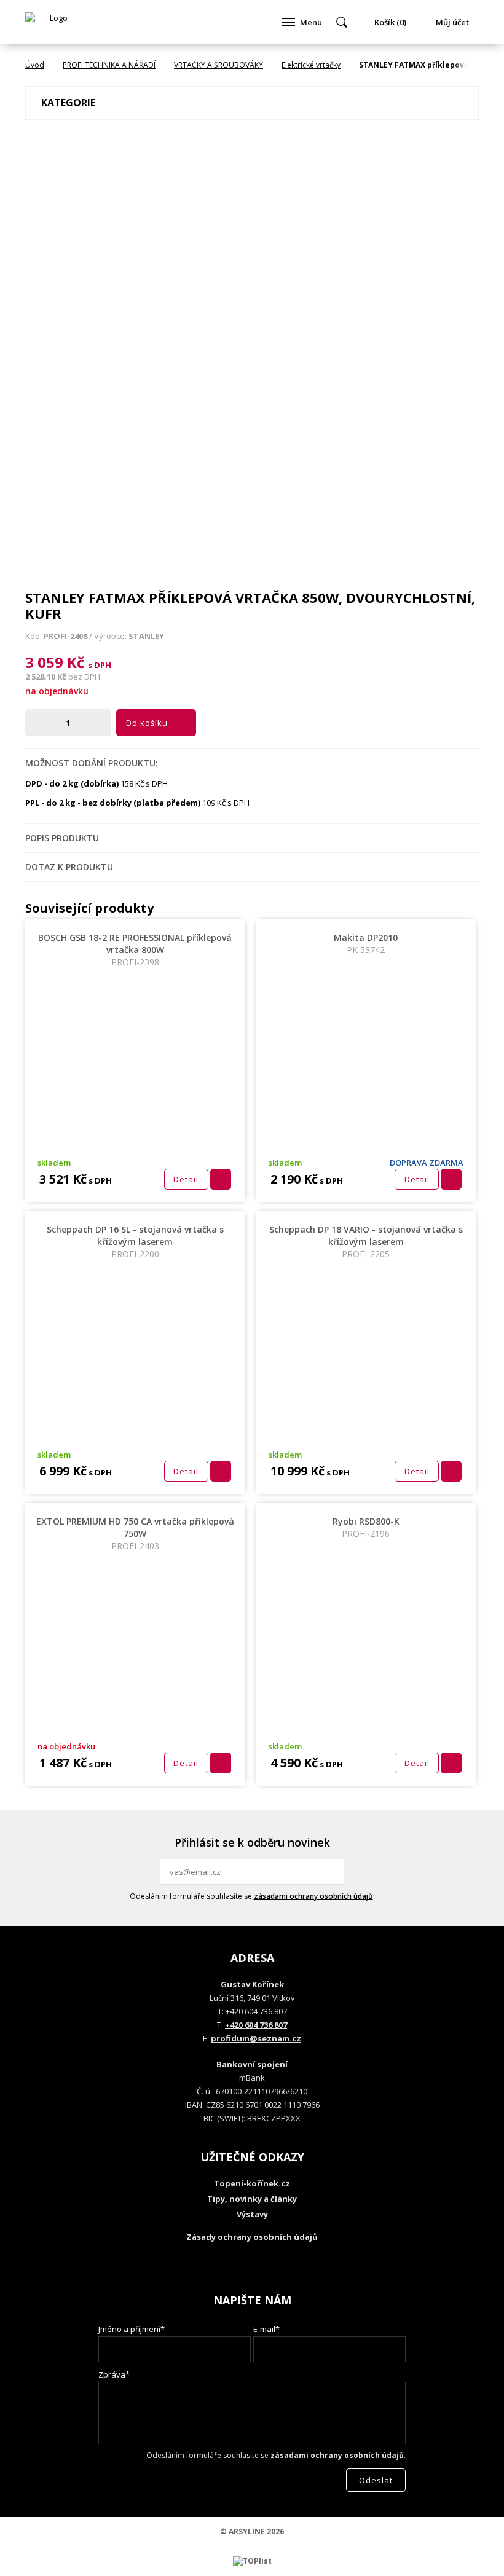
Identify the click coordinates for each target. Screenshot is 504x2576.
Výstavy (252, 2214)
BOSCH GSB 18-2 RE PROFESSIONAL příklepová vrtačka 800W (135, 950)
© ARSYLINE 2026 (252, 2531)
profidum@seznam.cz (256, 2038)
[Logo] (53, 22)
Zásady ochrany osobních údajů (252, 2237)
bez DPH (84, 677)
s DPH (100, 665)
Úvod (35, 65)
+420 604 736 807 (256, 2025)
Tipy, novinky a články (252, 2199)
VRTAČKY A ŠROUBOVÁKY (219, 65)
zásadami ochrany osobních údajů (313, 1896)
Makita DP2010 (366, 944)
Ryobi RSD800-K (366, 1527)
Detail (186, 1179)
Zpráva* (114, 2374)
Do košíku (147, 723)
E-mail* (266, 2329)
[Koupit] (221, 1179)
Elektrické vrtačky (311, 65)
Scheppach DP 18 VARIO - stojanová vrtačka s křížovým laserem (366, 1242)
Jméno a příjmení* (132, 2329)
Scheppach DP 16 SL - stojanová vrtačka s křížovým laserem (135, 1242)
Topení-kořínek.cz (252, 2183)
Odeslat (333, 1872)
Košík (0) (390, 22)
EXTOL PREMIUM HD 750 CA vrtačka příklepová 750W (135, 1533)
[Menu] (288, 22)
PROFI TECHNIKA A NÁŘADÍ (109, 65)
